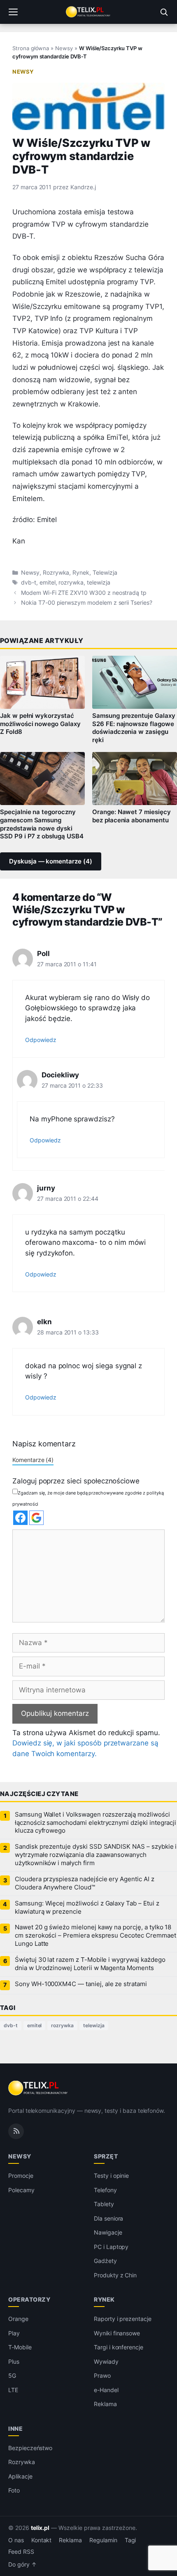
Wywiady (106, 2361)
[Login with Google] (36, 1518)
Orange (18, 2319)
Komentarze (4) (33, 1460)
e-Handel (106, 2390)
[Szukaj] (164, 12)
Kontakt (42, 2540)
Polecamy (21, 2190)
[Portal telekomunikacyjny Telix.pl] (88, 12)
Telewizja (105, 573)
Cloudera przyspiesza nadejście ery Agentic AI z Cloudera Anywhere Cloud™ (85, 1883)
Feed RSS (21, 2552)
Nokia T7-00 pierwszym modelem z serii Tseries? (87, 603)
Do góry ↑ (22, 2564)
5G (12, 2375)
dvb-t (29, 583)
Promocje (21, 2176)
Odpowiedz (41, 1040)
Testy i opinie (111, 2176)
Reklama (105, 2404)
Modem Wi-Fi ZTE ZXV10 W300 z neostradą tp (84, 593)
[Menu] (13, 12)
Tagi (130, 2540)
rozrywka (71, 583)
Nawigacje (108, 2232)
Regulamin (103, 2540)
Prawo (102, 2375)
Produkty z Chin (115, 2275)
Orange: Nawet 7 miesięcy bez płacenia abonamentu (132, 816)
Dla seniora (108, 2218)
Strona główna (31, 48)
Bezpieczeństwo (30, 2448)
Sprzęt (106, 2156)
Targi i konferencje (119, 2347)
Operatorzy (29, 2299)
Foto (14, 2490)
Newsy (64, 48)
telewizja (99, 583)
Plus (14, 2361)
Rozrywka (56, 573)
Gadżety (105, 2261)
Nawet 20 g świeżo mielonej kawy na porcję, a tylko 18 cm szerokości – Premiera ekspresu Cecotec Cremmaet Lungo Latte (95, 1935)
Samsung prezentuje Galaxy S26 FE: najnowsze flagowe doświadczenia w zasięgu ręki (134, 728)
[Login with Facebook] (20, 1518)
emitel (48, 583)
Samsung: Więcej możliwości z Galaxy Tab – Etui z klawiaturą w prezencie (87, 1908)
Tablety (104, 2204)
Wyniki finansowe (117, 2333)
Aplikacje (20, 2476)
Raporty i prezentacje (123, 2319)
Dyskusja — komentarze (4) (51, 861)
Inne (15, 2429)
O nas (16, 2540)
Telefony (105, 2190)
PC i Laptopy (111, 2247)
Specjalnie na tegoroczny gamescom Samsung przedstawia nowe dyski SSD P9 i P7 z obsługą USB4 (42, 824)
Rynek (81, 573)
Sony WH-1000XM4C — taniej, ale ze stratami (81, 1984)
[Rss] (16, 2131)
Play (14, 2333)
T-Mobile (20, 2347)
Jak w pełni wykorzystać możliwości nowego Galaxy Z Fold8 (40, 724)
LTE (13, 2390)
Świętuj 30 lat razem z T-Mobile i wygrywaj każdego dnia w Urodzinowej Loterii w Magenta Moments (90, 1964)
